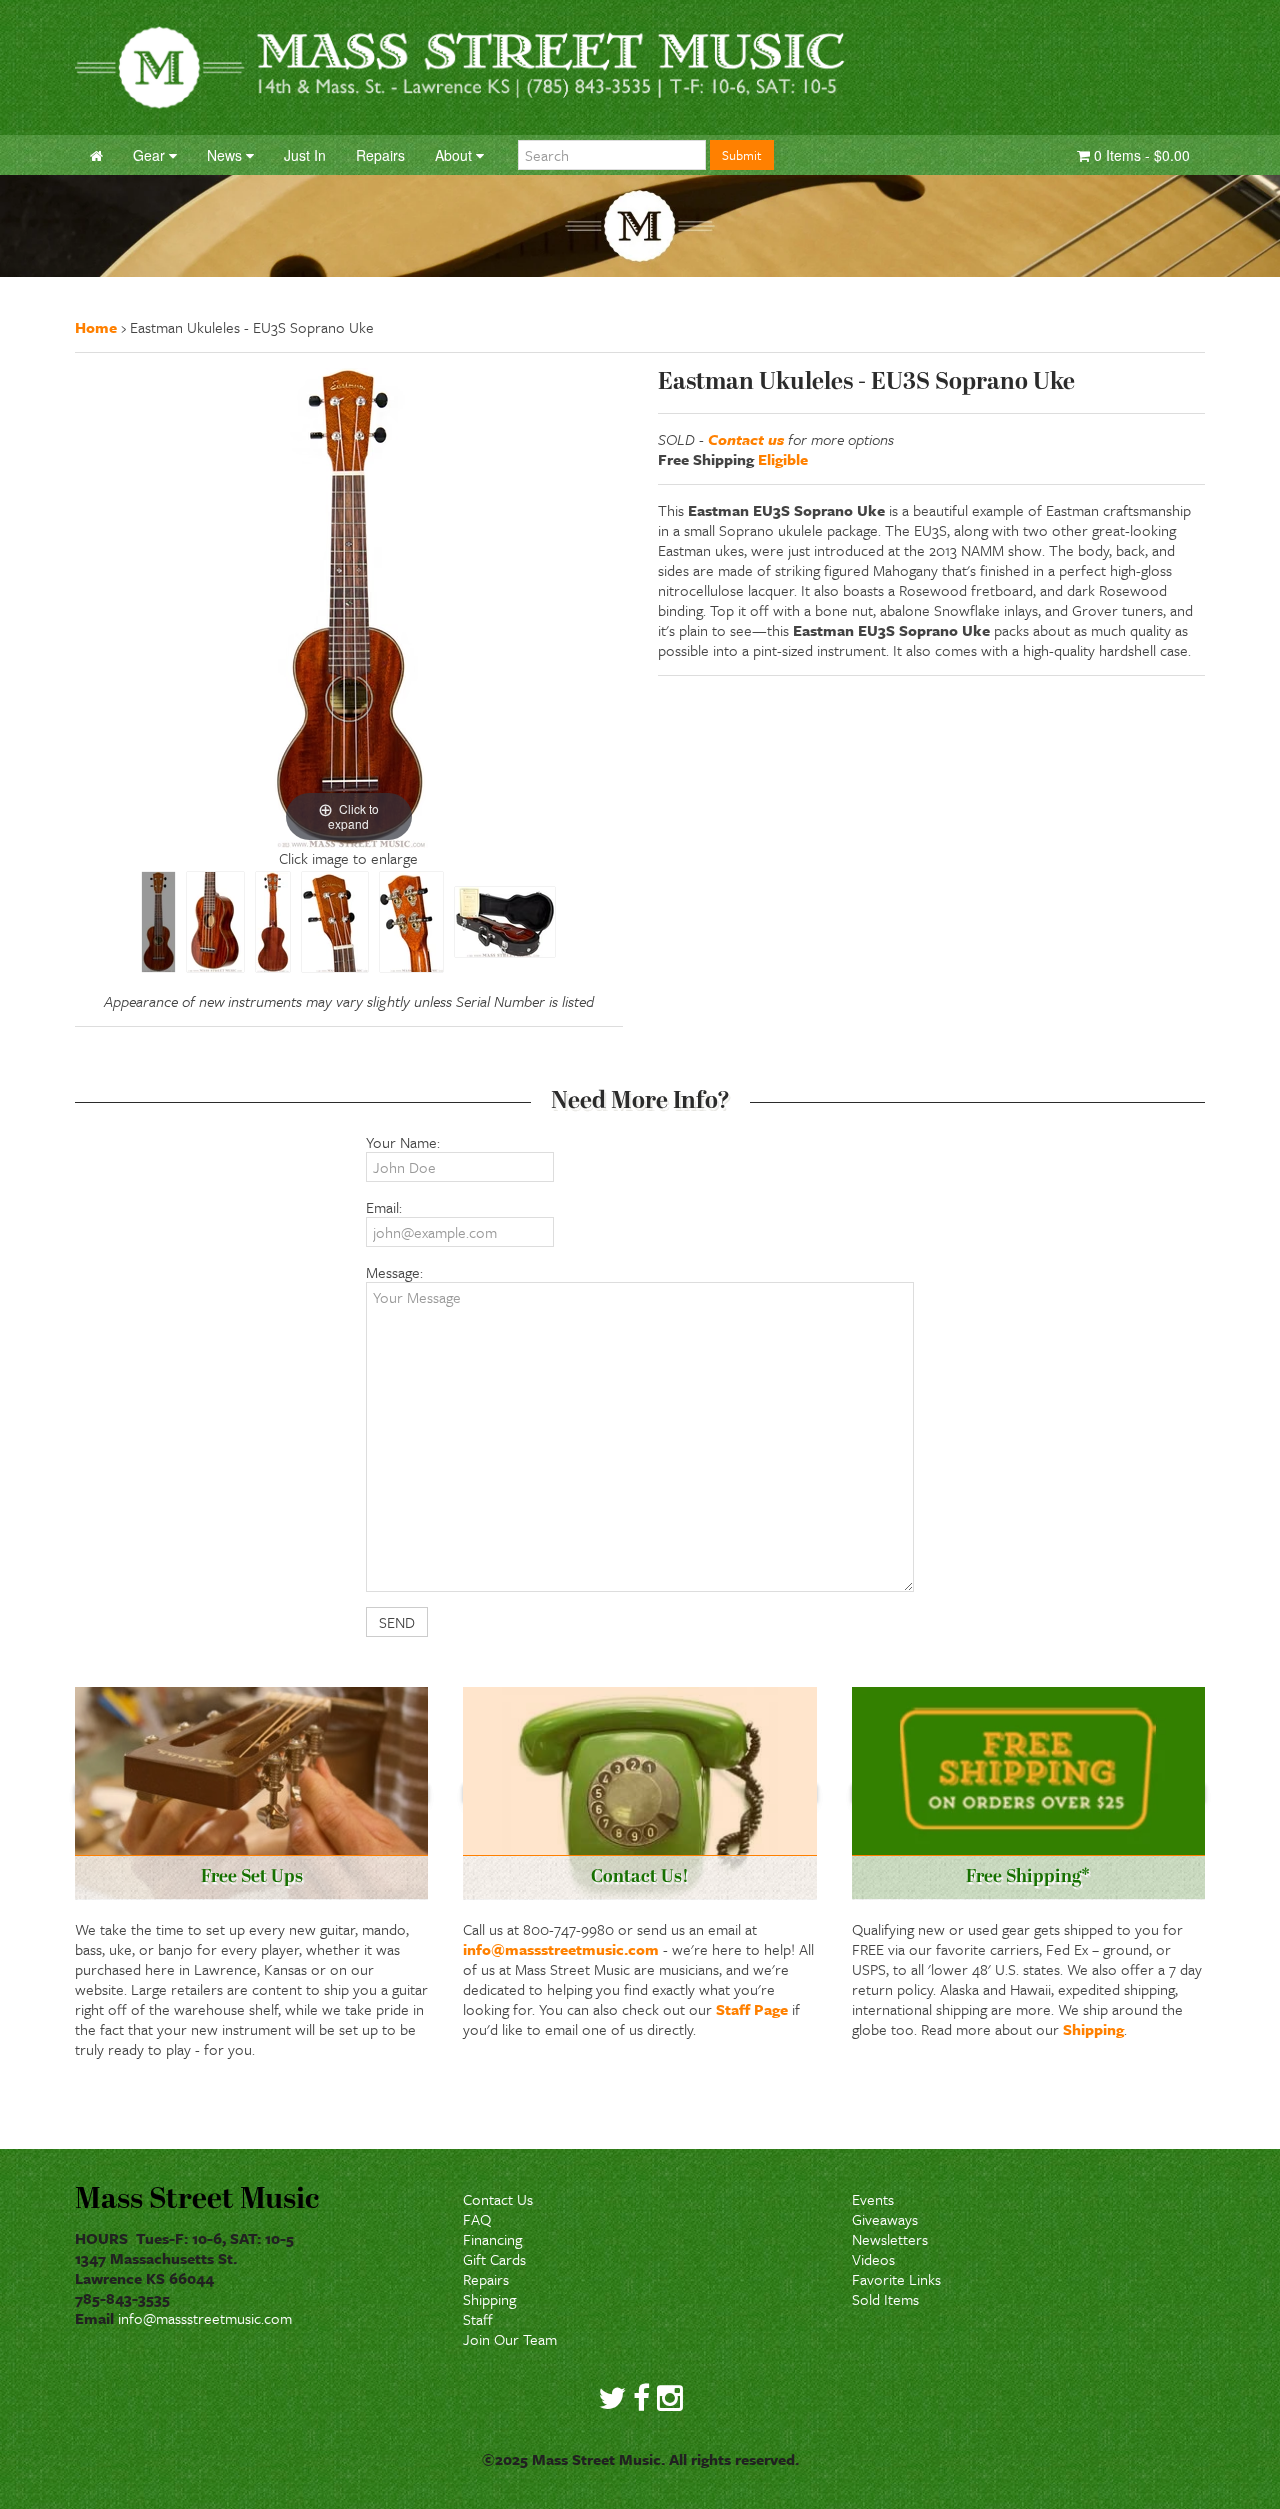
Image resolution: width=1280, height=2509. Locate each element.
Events (873, 2199)
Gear (151, 155)
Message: (394, 1272)
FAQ (477, 2219)
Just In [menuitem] (305, 155)
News (226, 155)
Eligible (783, 459)
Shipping (1093, 2029)
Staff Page (752, 2009)
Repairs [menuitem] (380, 155)
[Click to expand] (349, 606)
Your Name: (403, 1142)
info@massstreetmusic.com (561, 1949)
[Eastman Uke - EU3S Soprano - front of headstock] (335, 922)
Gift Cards (494, 2259)
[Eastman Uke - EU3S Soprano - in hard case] (505, 922)
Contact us (746, 439)
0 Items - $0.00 (1140, 155)
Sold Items (885, 2299)
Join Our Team (510, 2339)
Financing (492, 2239)
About (455, 155)
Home (96, 327)
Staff (478, 2319)
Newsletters (890, 2239)
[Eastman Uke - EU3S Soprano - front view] (158, 922)
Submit (742, 155)
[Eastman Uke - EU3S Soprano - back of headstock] (411, 922)
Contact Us (498, 2199)
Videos (873, 2259)
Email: (384, 1207)
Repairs (486, 2279)
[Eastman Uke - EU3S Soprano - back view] (273, 922)
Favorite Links (896, 2279)
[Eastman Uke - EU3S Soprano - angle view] (215, 922)
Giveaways (885, 2219)
